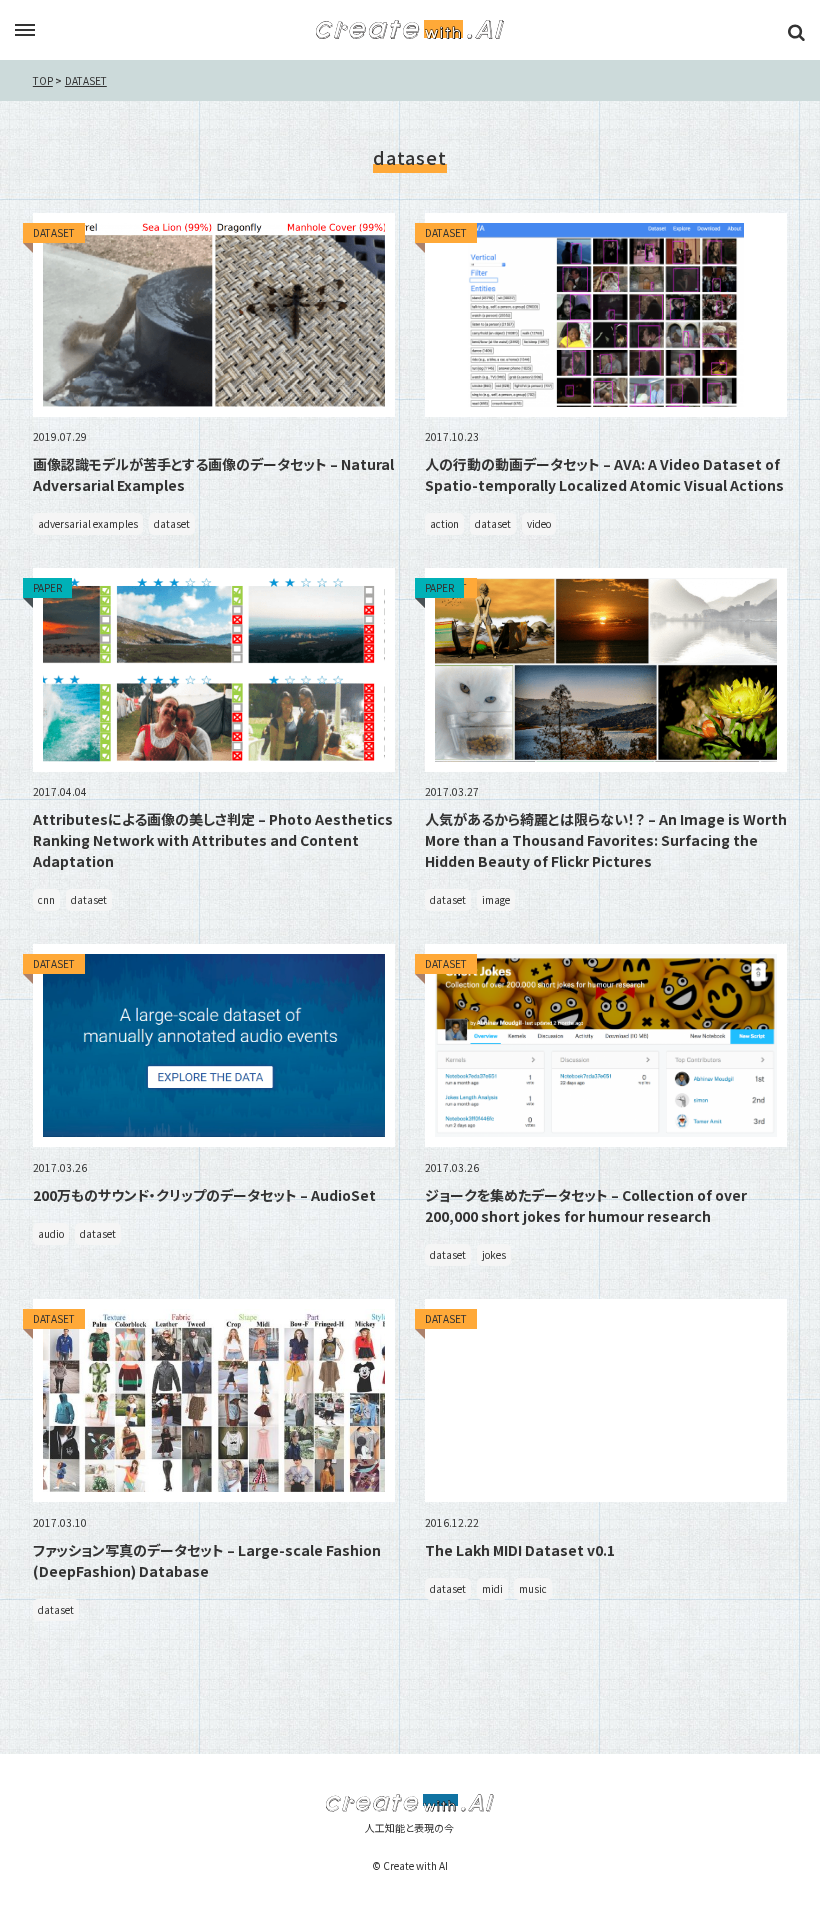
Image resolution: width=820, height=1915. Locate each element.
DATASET (86, 80)
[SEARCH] (796, 32)
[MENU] (25, 31)
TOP (43, 80)
